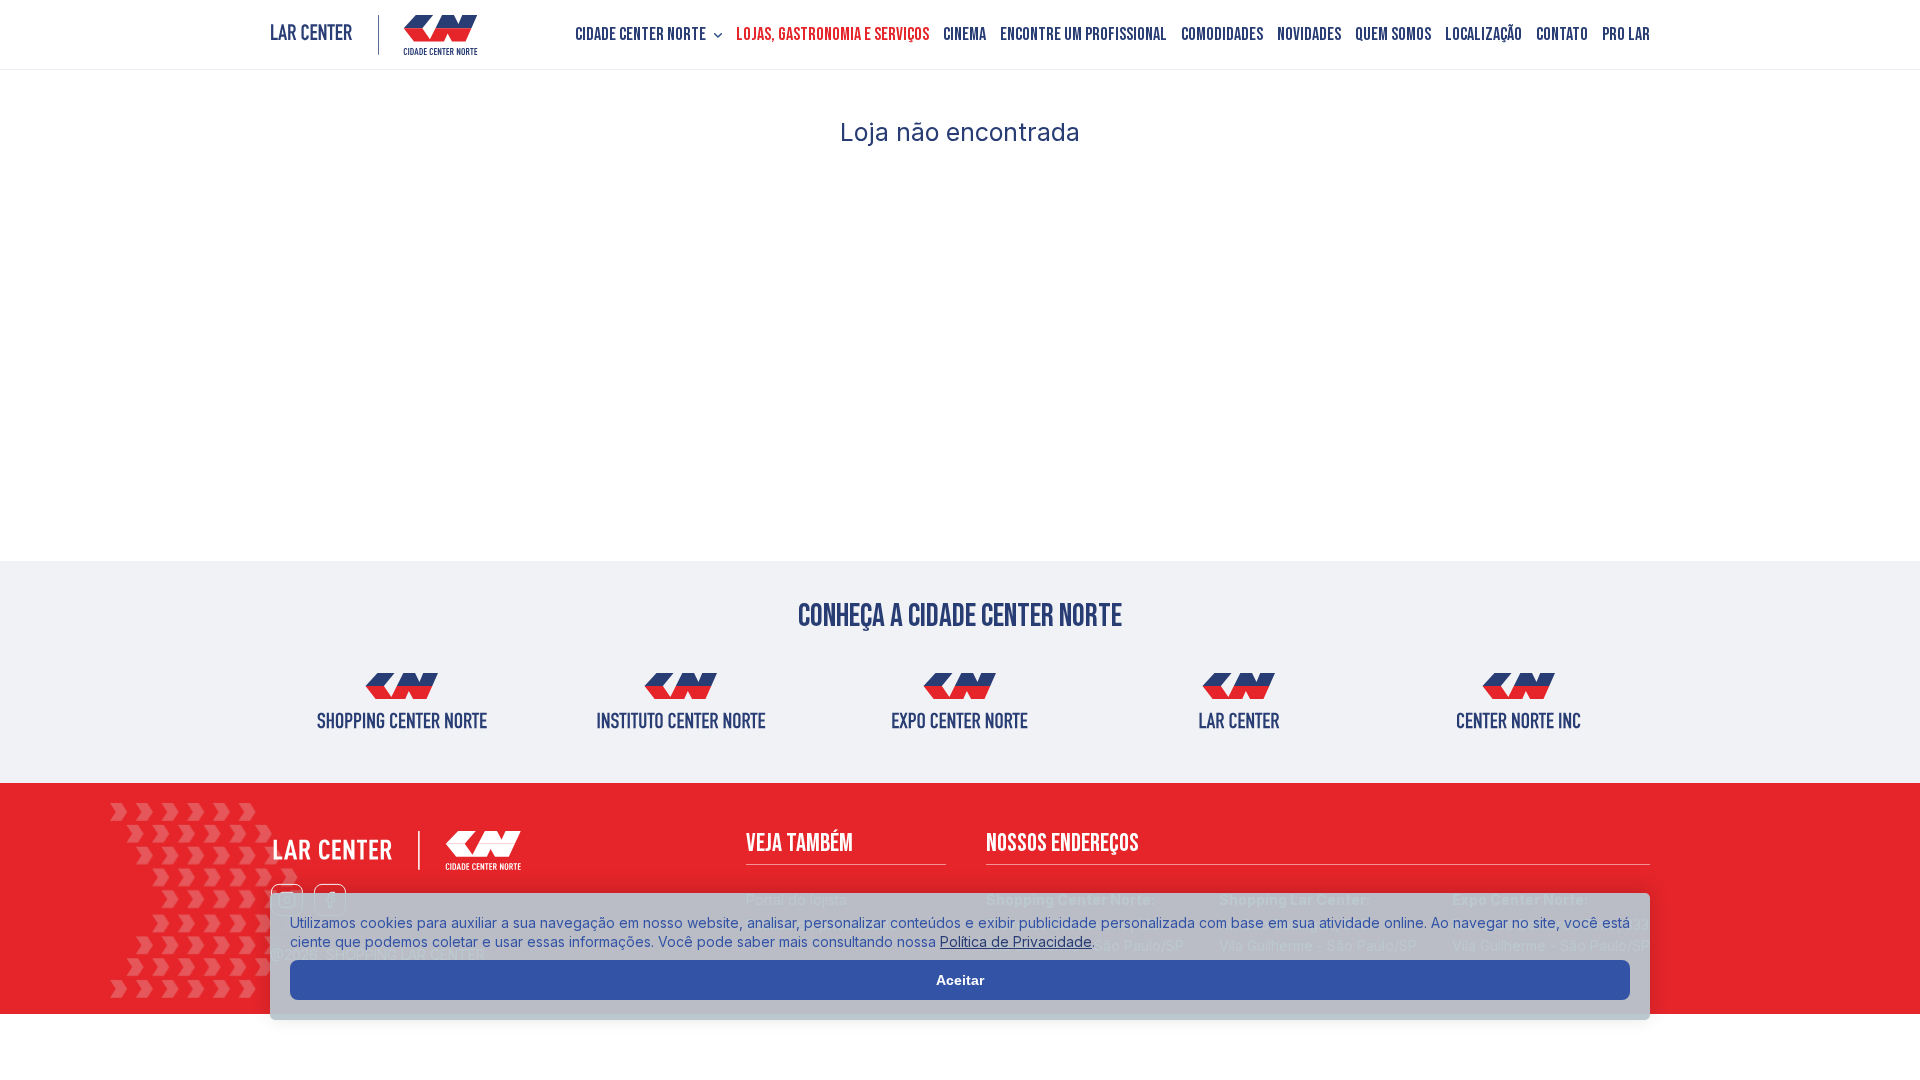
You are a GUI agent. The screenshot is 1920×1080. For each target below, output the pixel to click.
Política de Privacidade (1016, 941)
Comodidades (1222, 35)
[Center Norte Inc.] (1518, 708)
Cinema (964, 35)
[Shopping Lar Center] (374, 35)
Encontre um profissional (1083, 35)
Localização (1483, 35)
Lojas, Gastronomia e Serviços (832, 35)
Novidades (1309, 35)
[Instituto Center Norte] (680, 708)
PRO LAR (1626, 35)
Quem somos (1393, 35)
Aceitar (960, 980)
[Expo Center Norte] (959, 708)
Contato (1562, 35)
